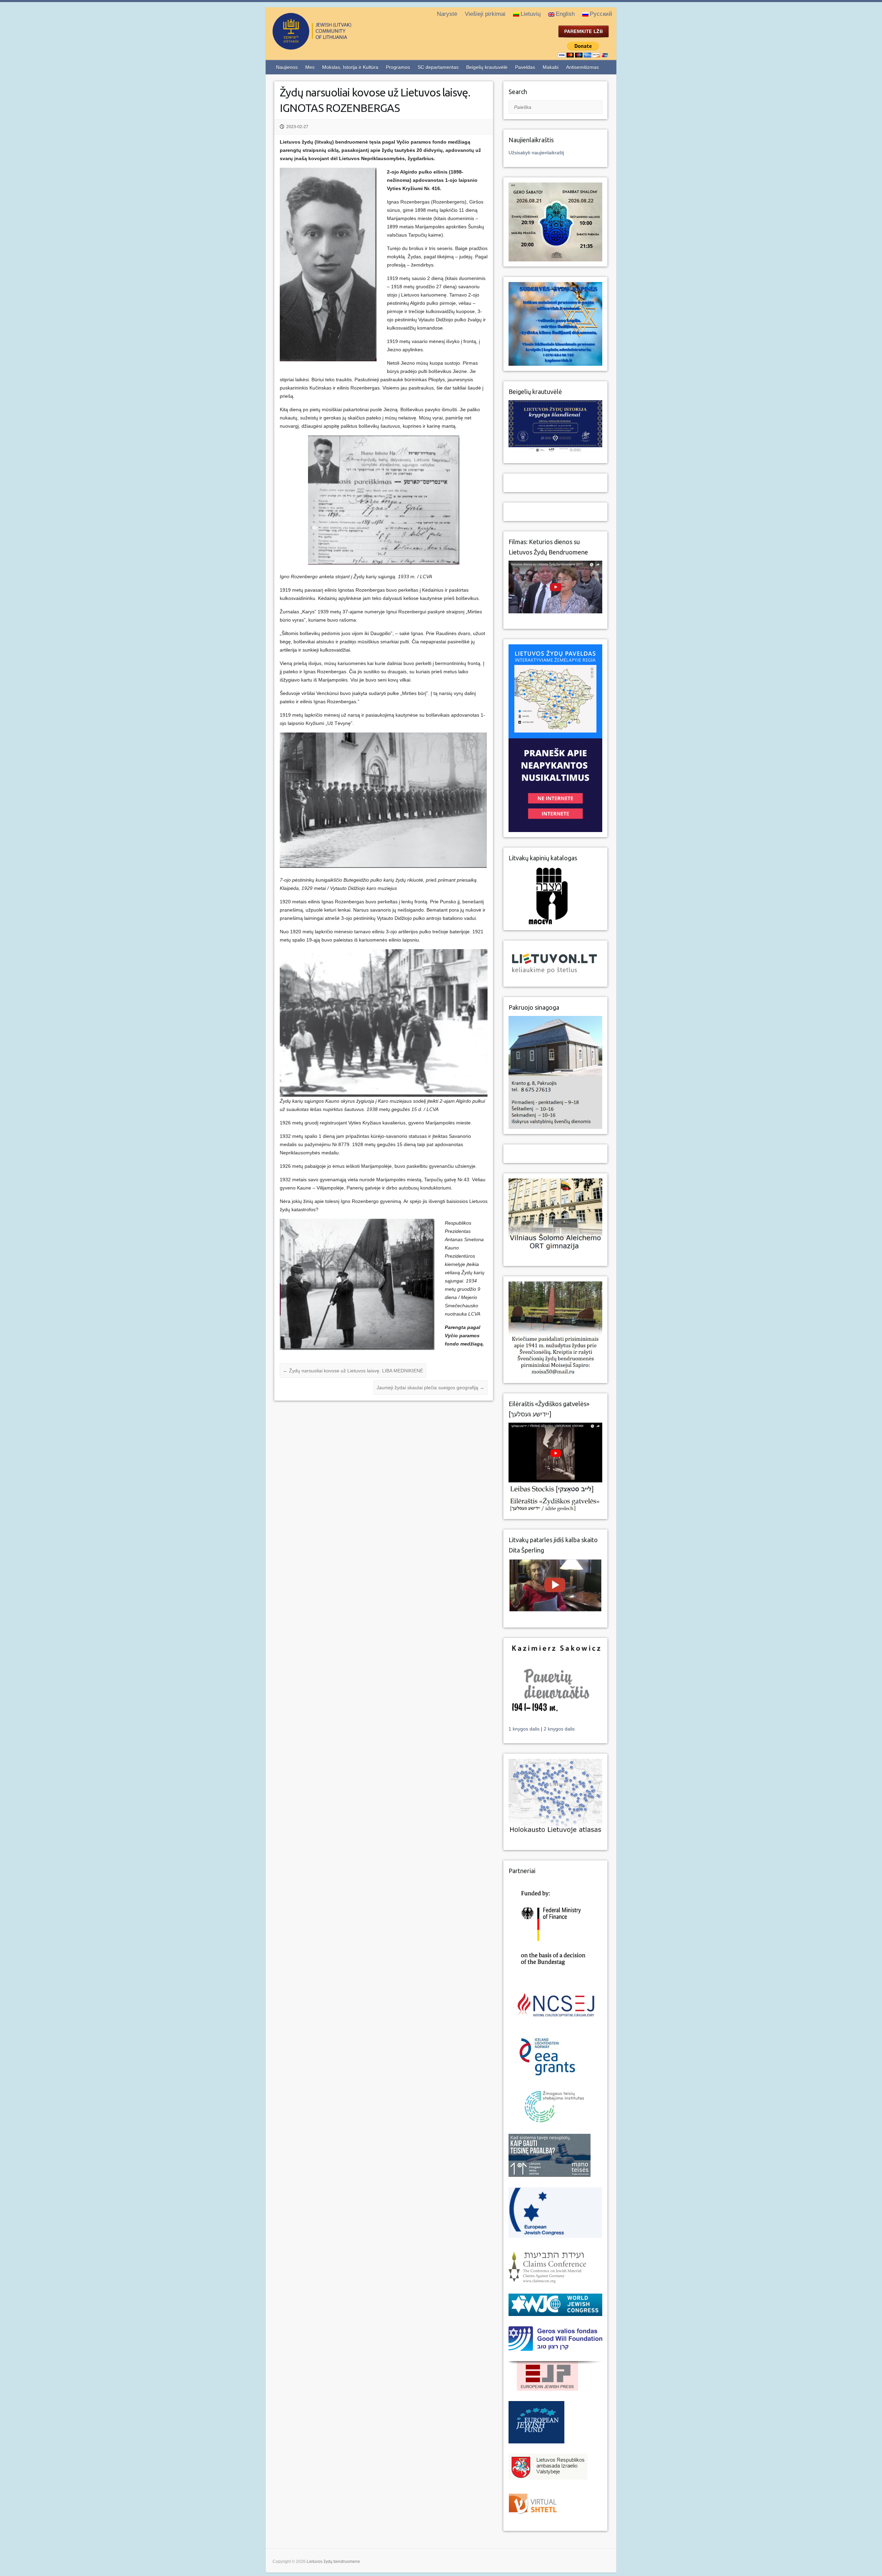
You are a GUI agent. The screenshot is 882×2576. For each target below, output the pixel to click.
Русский (601, 14)
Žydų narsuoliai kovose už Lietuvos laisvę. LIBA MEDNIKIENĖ (353, 1371)
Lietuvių (531, 14)
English (565, 14)
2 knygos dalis (559, 1729)
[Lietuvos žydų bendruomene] (340, 47)
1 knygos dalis (525, 1729)
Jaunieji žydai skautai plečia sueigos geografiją (430, 1388)
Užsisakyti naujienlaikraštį (536, 153)
